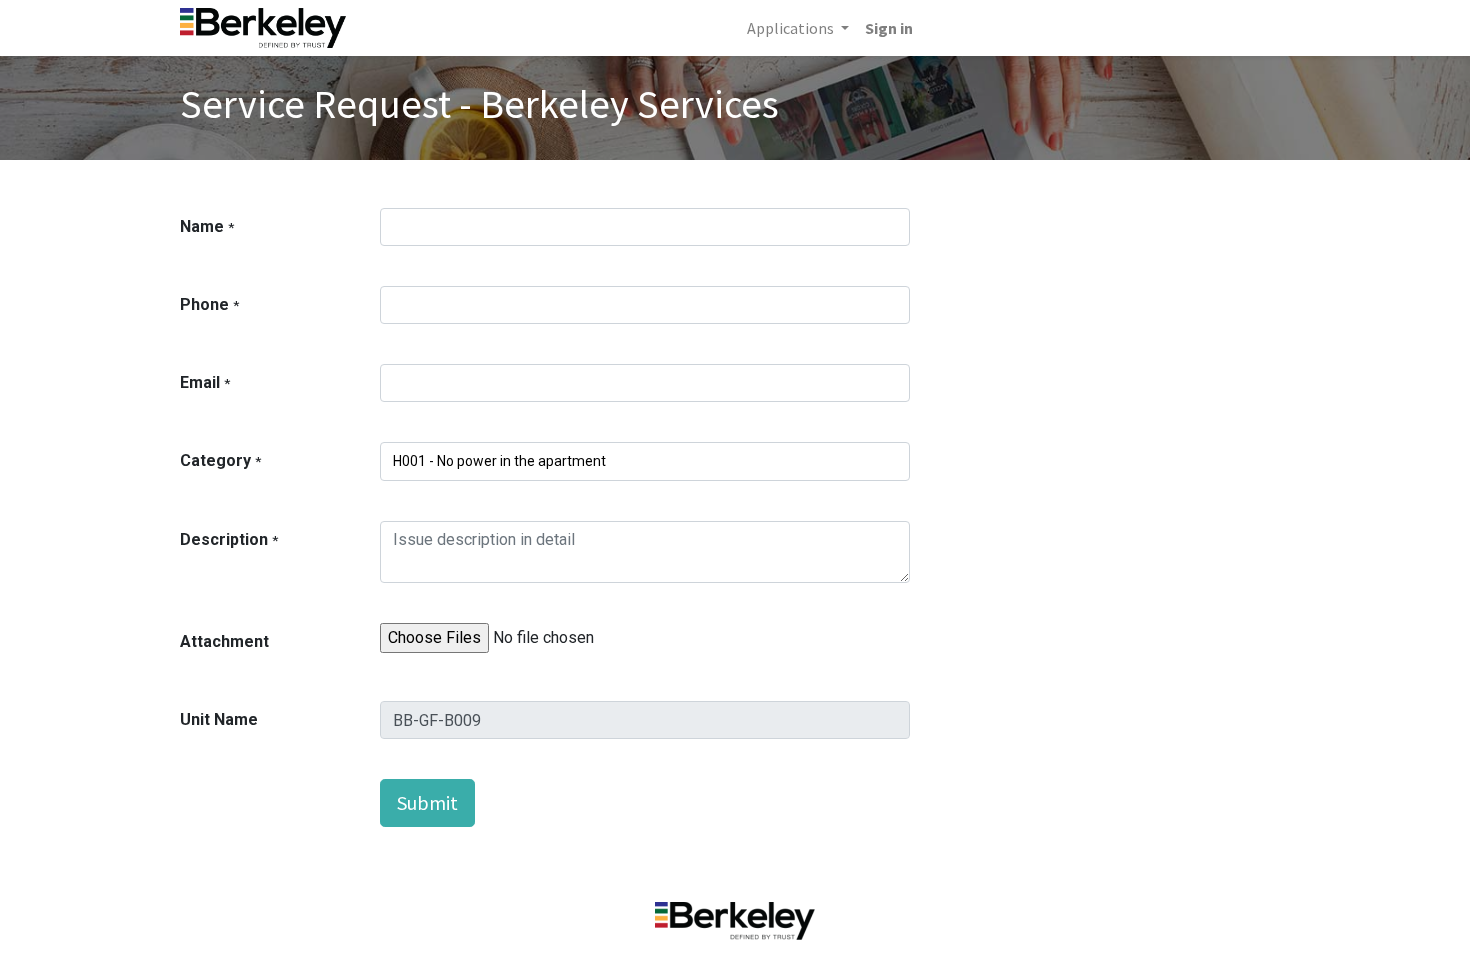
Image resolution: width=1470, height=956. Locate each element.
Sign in (889, 28)
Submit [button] (427, 802)
